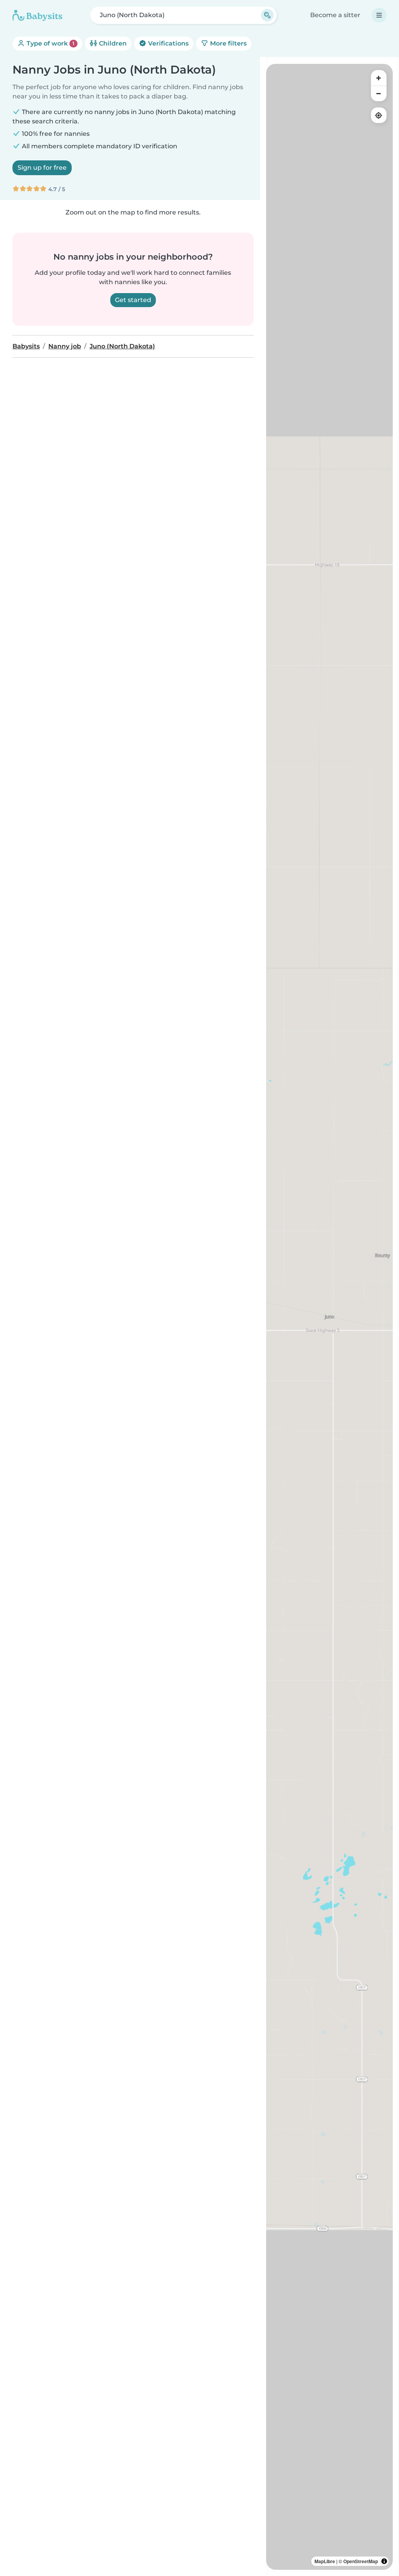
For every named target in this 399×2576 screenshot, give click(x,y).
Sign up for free (42, 168)
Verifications (168, 43)
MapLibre (325, 2561)
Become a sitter (335, 15)
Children (112, 43)
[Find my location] (379, 115)
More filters (228, 43)
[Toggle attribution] (384, 2561)
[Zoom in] (379, 78)
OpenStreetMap (361, 2561)
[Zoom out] (379, 93)
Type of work (50, 43)
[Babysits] (37, 15)
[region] (329, 1317)
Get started (133, 300)
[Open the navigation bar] (379, 15)
